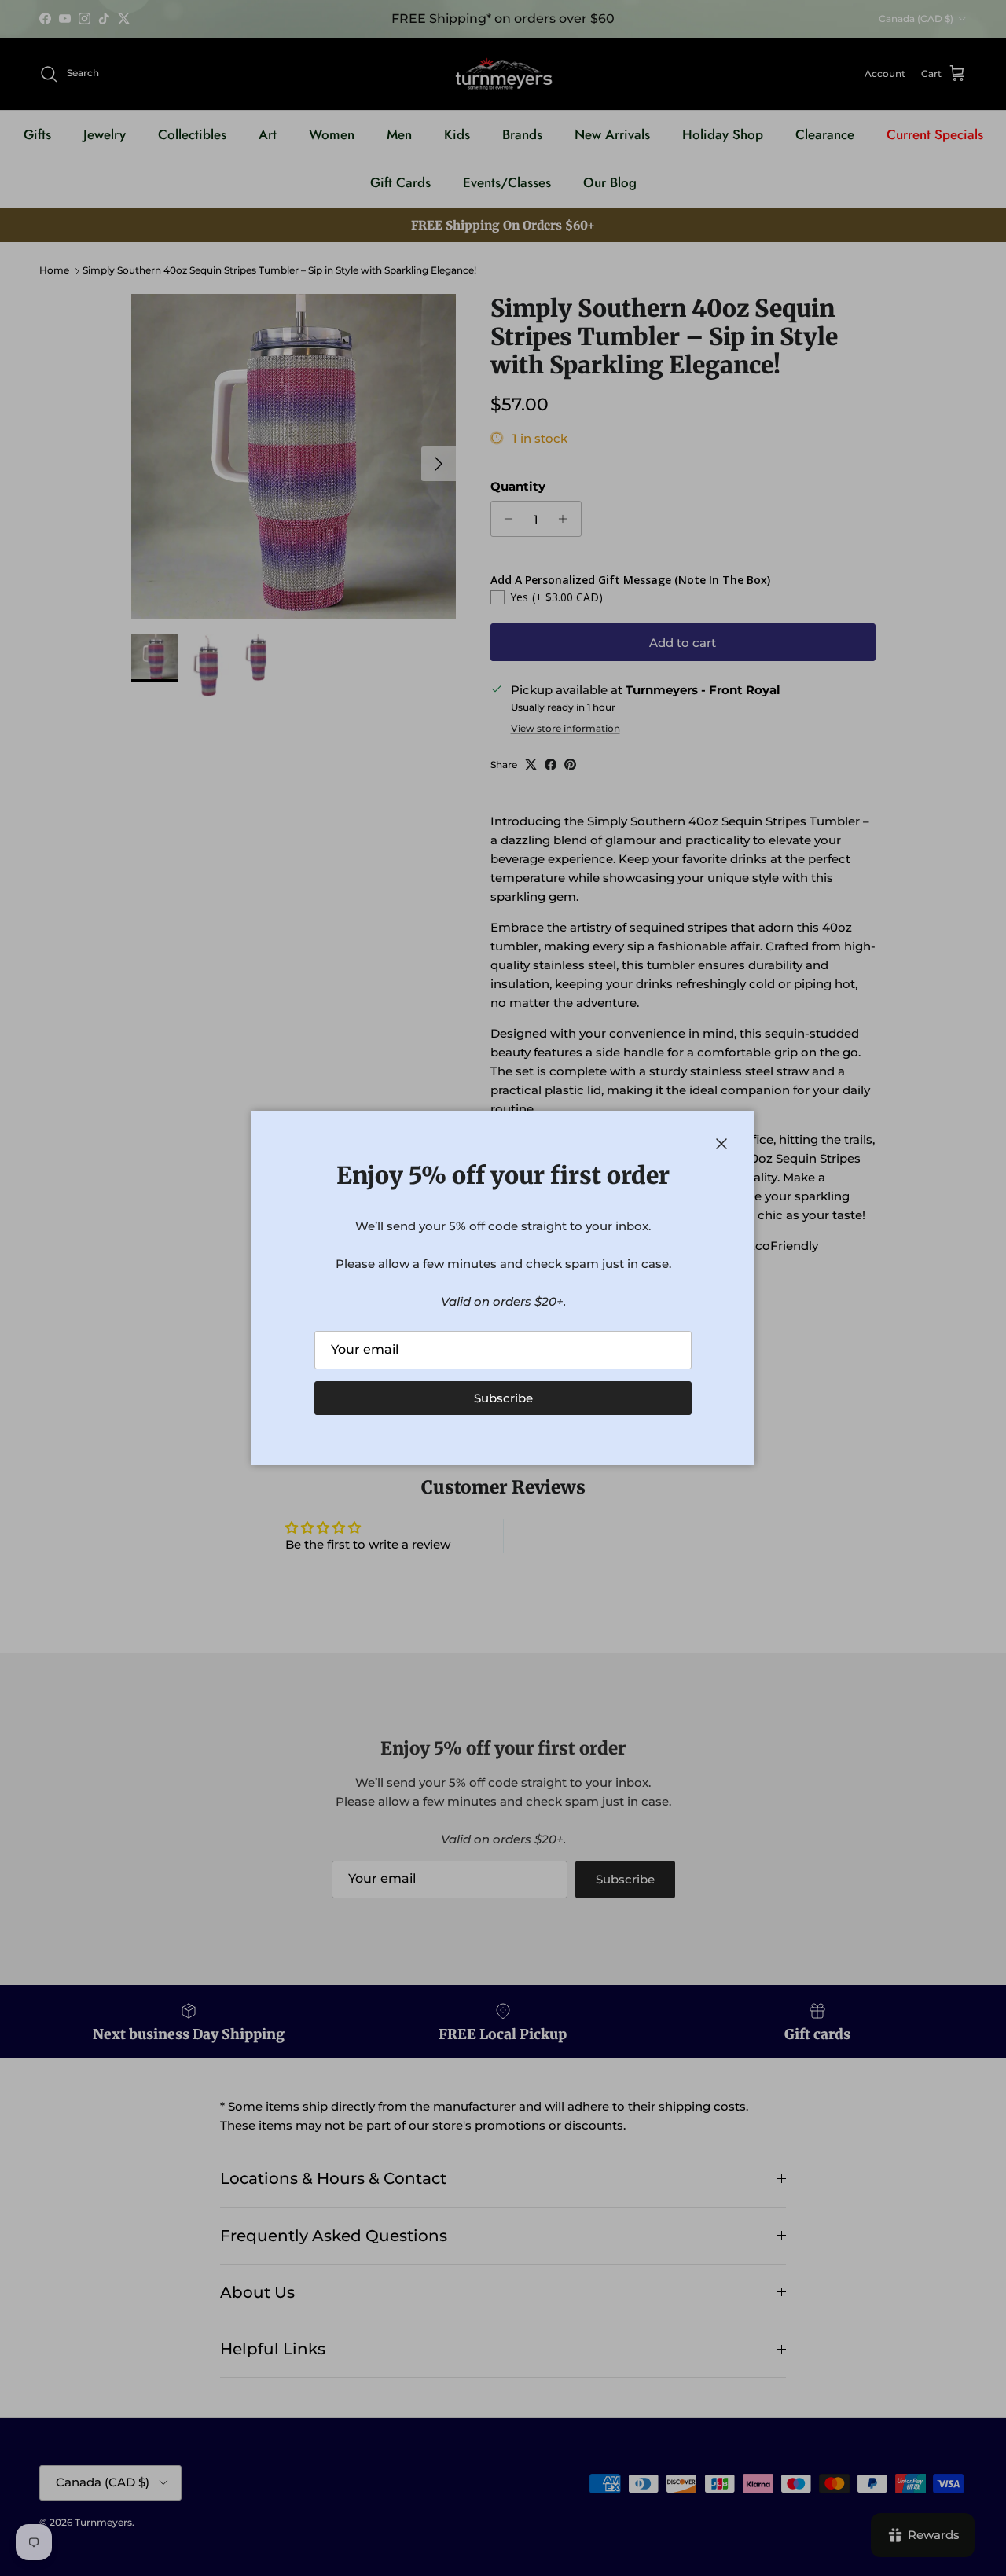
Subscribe (503, 1398)
